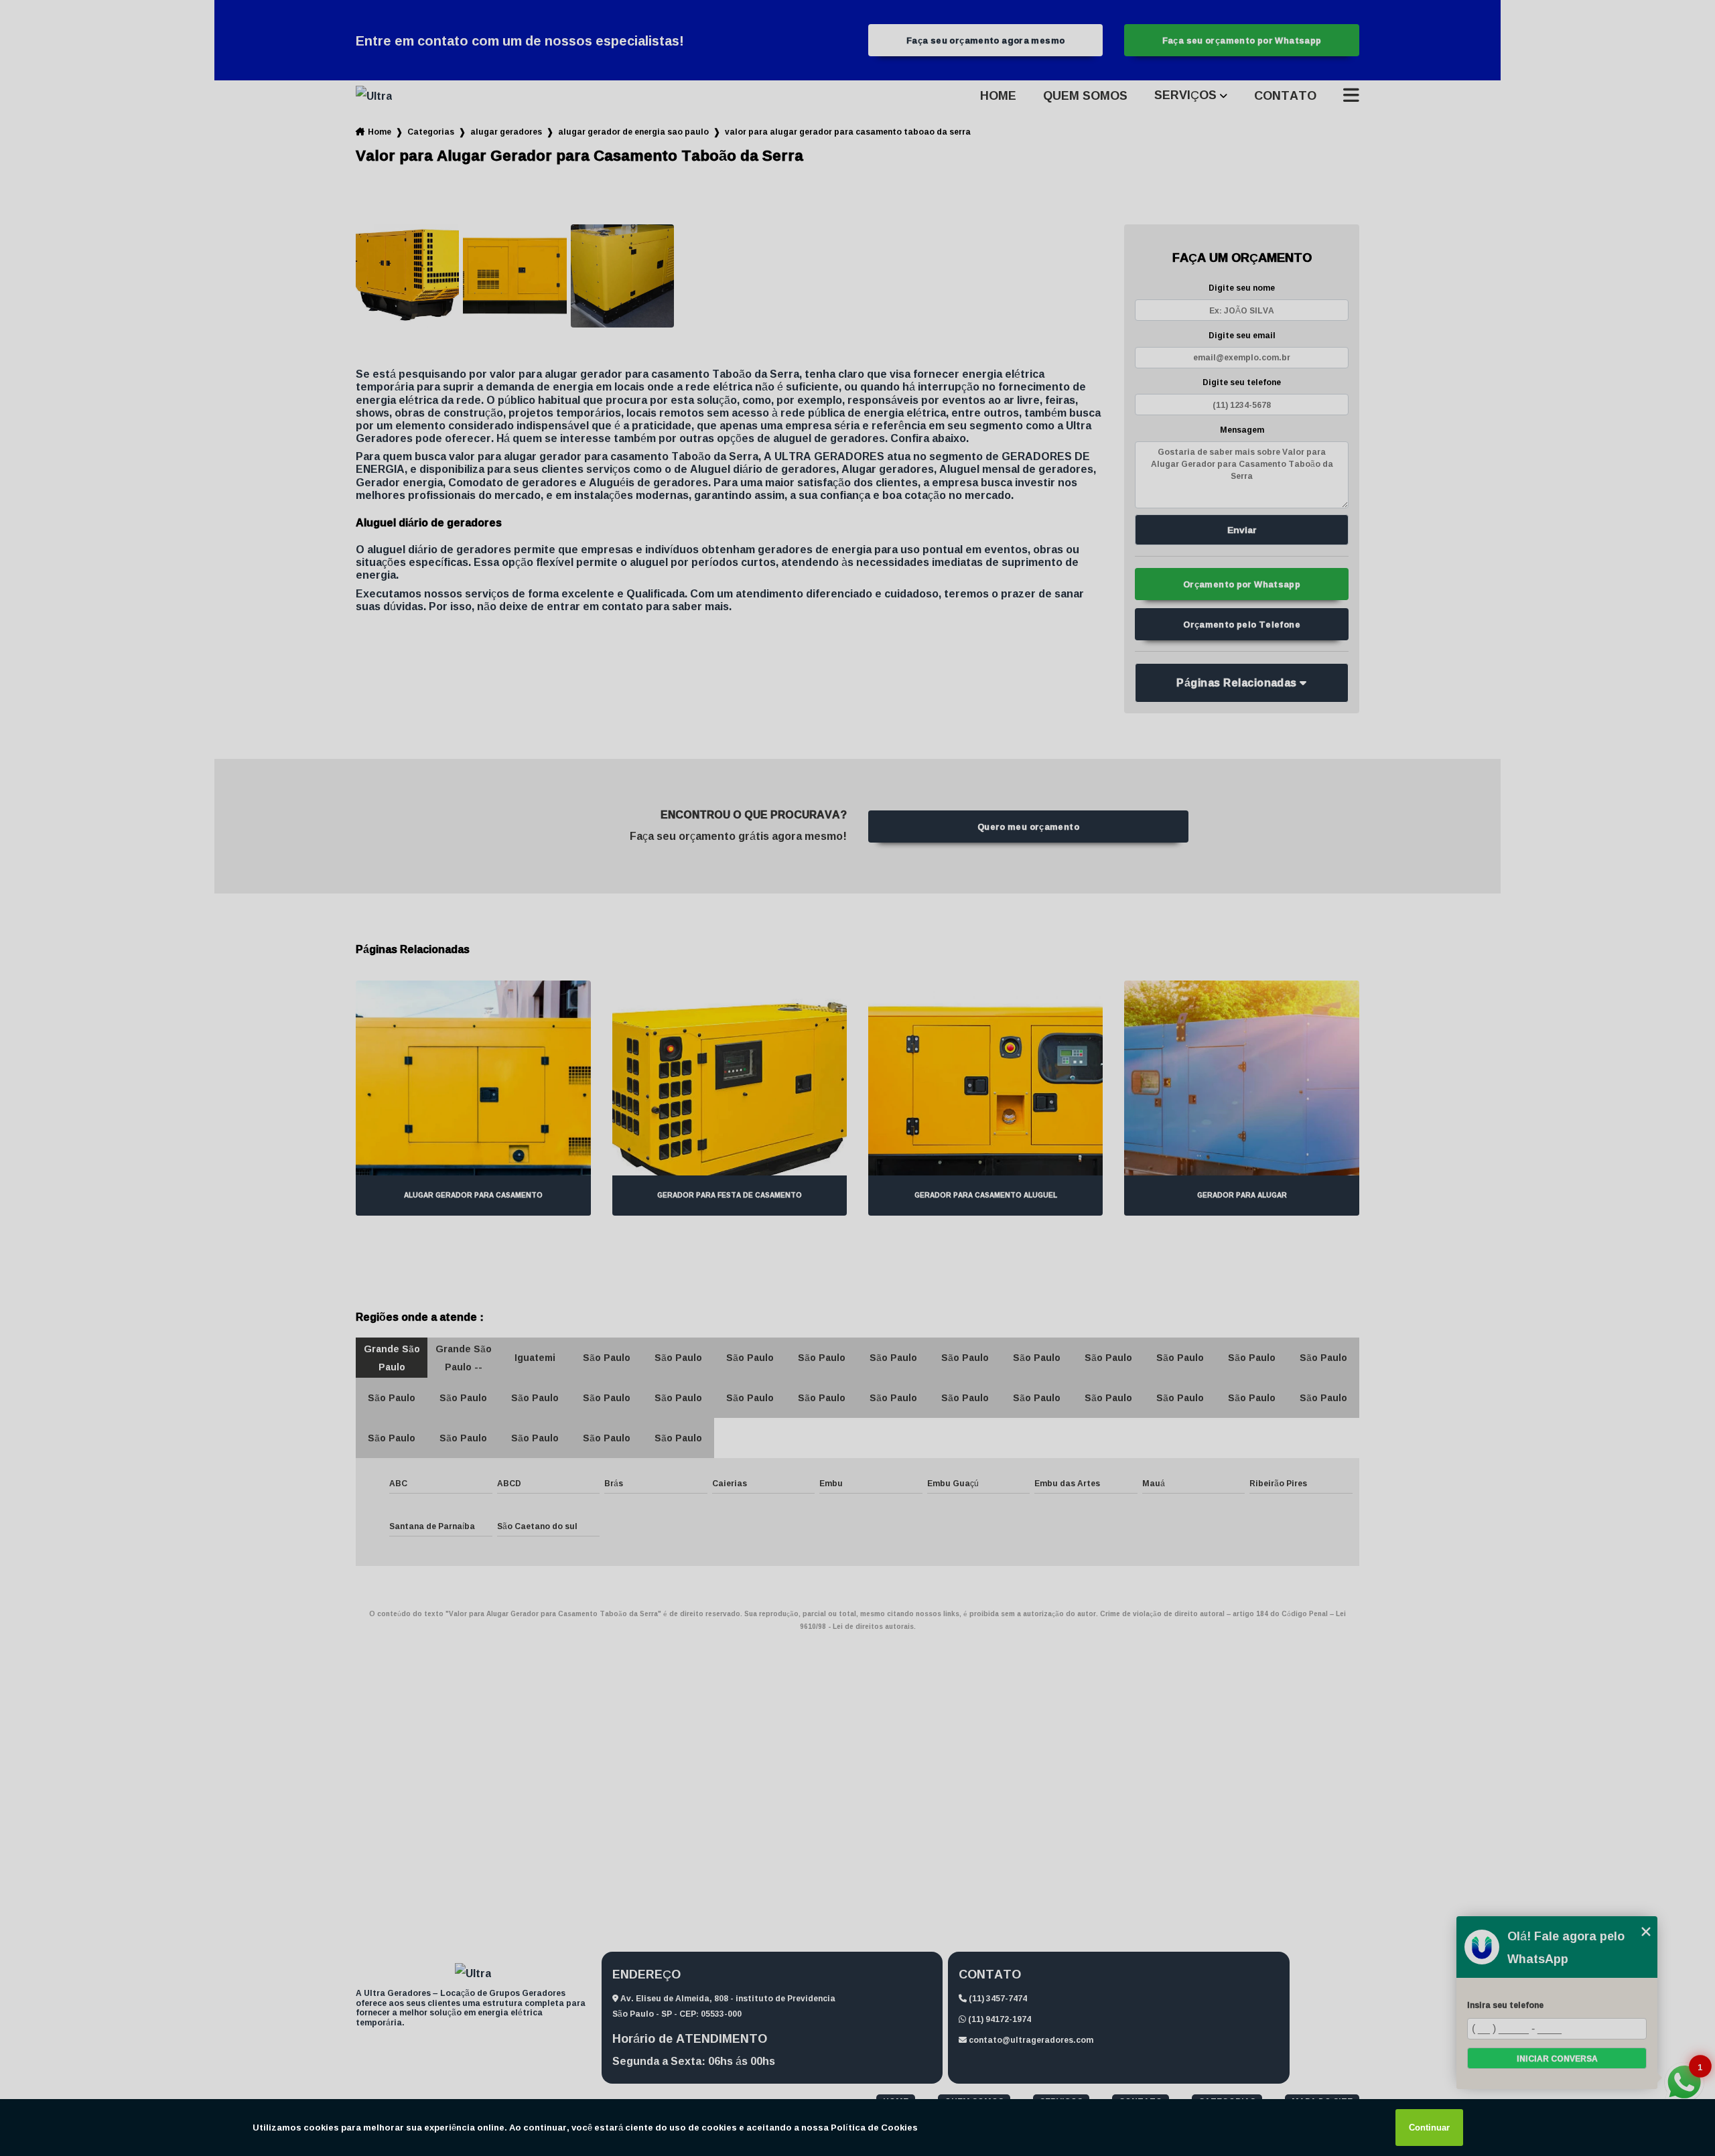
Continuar (1429, 2128)
